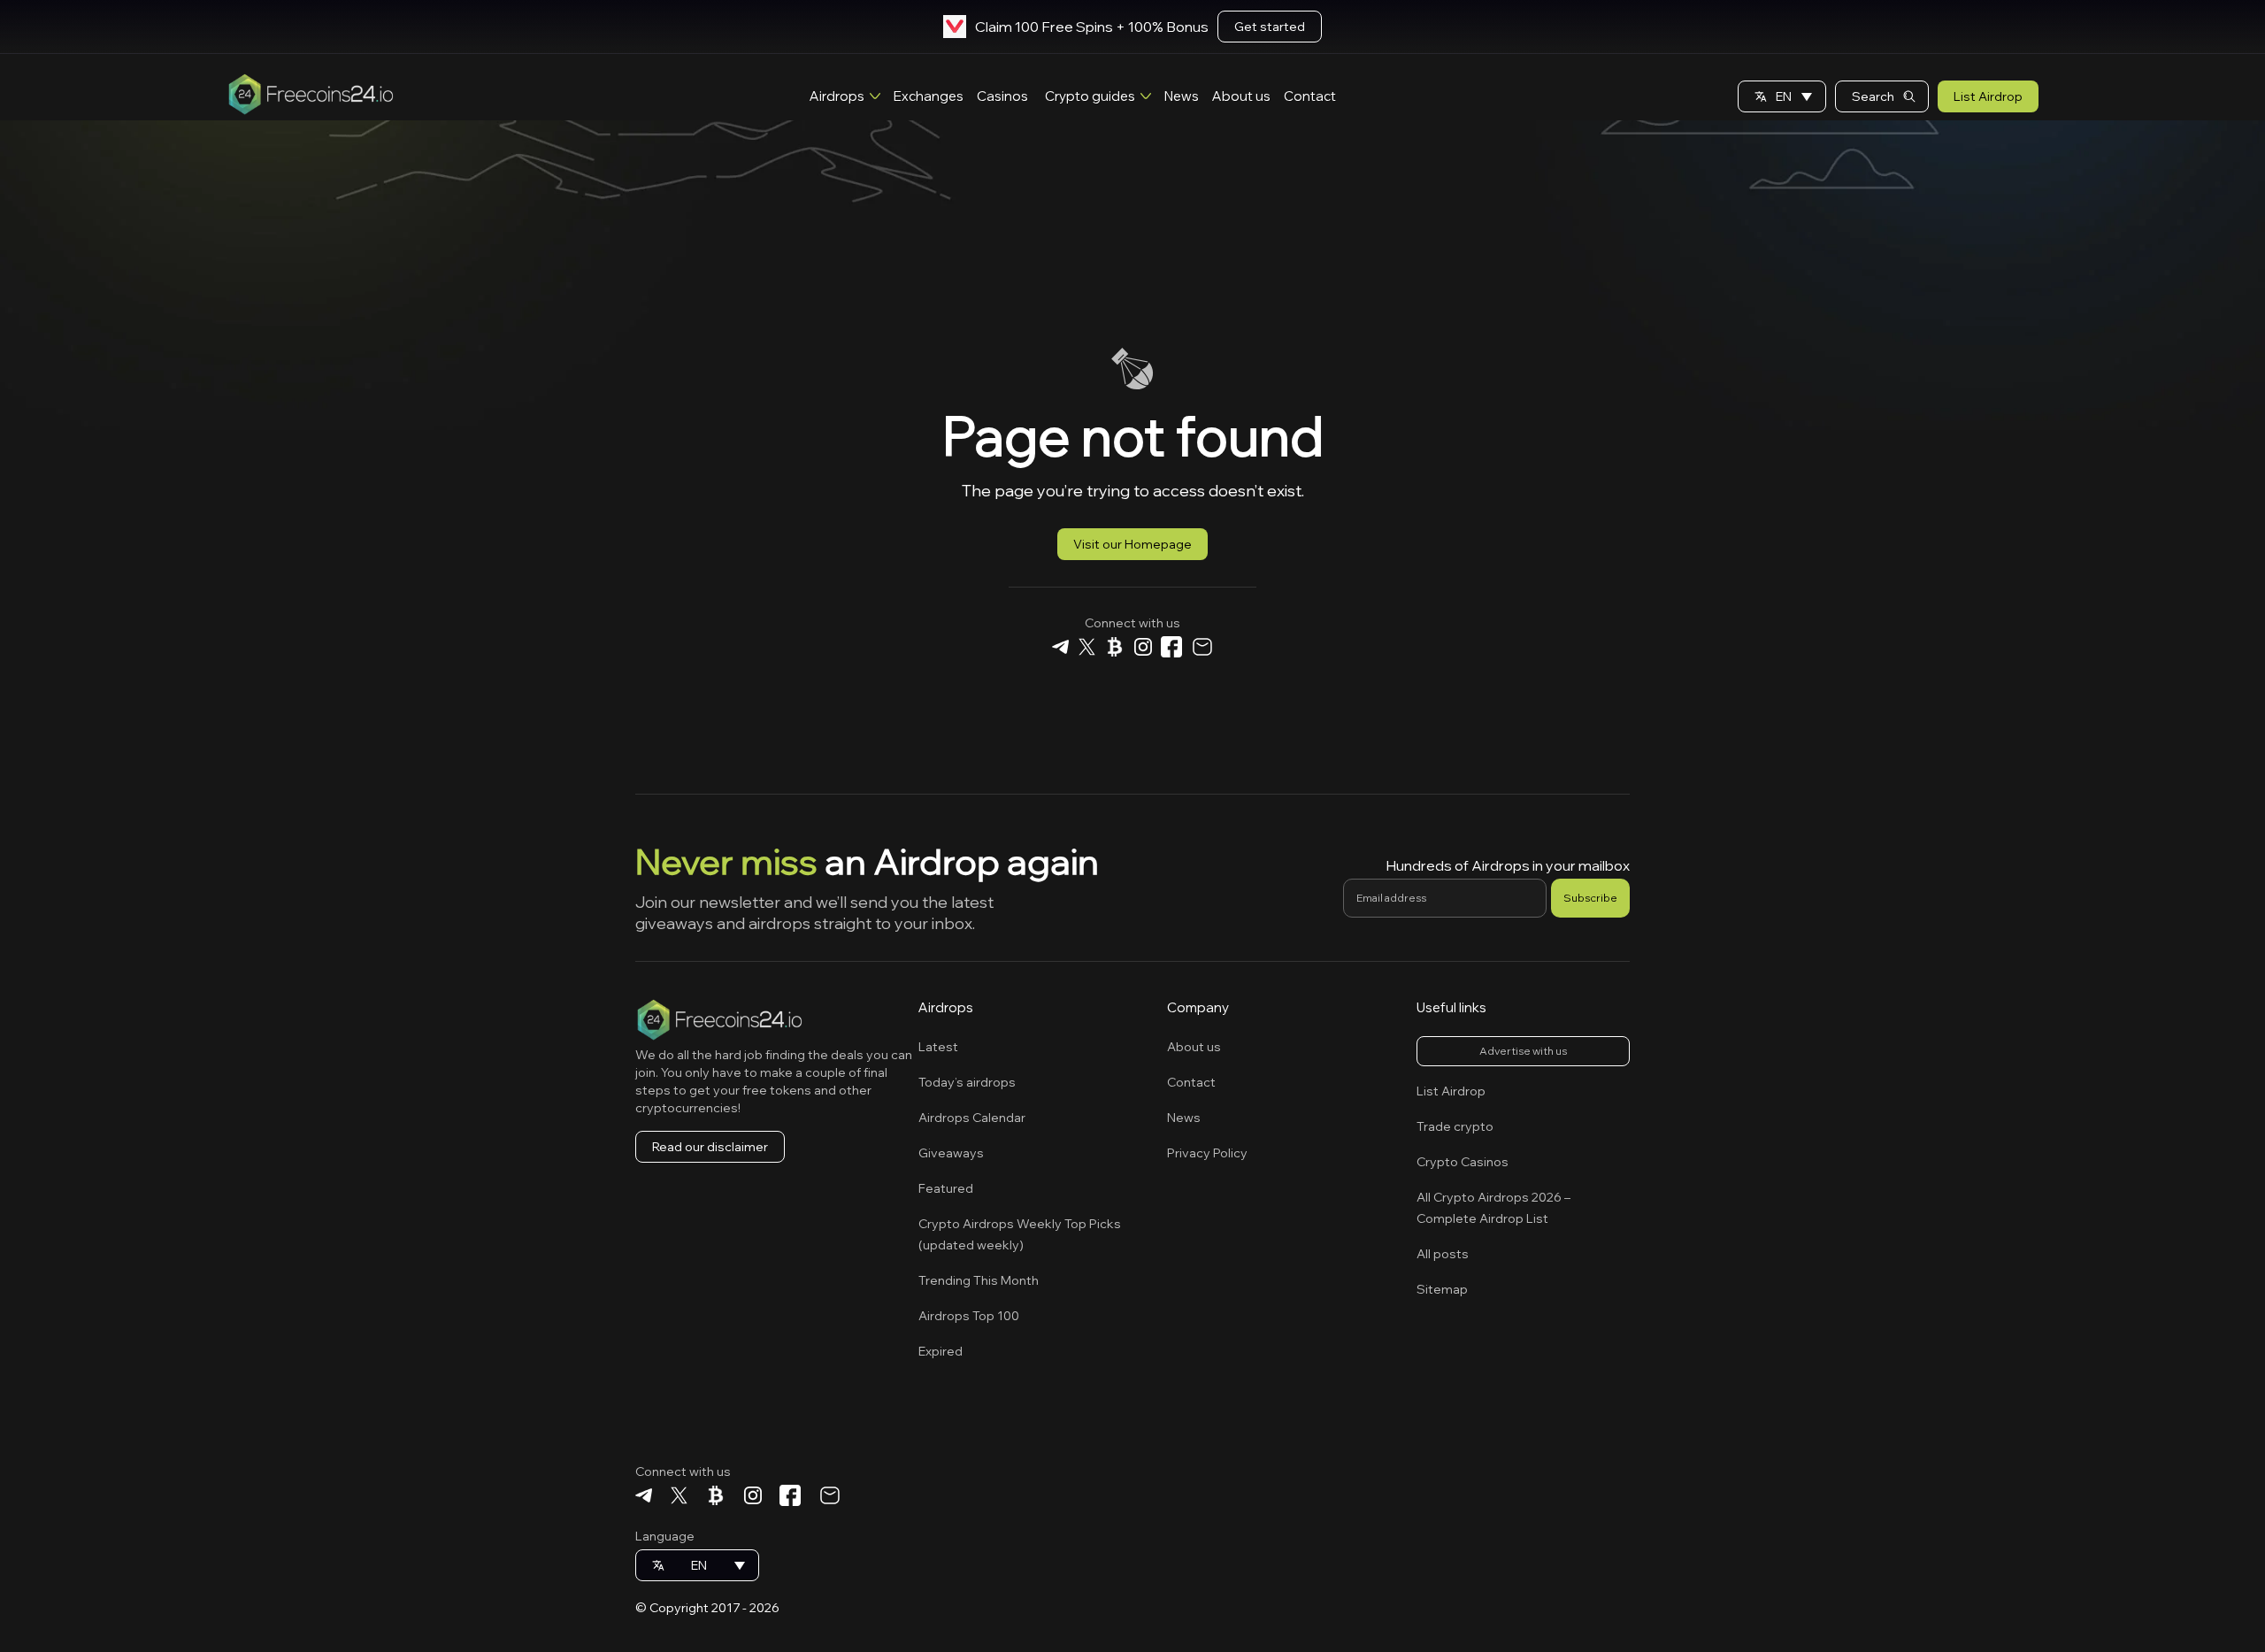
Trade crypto (1455, 1126)
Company (1198, 1007)
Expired (941, 1351)
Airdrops (837, 96)
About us (1241, 96)
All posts (1443, 1254)
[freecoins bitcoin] (1114, 649)
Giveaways (951, 1153)
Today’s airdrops (967, 1082)
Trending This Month (979, 1280)
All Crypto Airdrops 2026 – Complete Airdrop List (1493, 1208)
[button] (1782, 96)
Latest (938, 1047)
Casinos (1002, 96)
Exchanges (929, 96)
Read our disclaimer (710, 1147)
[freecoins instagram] (1143, 649)
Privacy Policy (1207, 1153)
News (1182, 96)
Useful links (1451, 1007)
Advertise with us (1523, 1051)
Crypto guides (1090, 96)
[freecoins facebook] (1171, 649)
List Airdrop (1988, 96)
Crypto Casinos (1463, 1162)
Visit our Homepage (1132, 544)
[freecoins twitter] (1086, 649)
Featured (946, 1188)
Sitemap (1442, 1289)
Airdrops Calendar (972, 1118)
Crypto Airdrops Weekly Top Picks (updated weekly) (1020, 1234)
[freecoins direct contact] (1202, 649)
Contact (1310, 96)
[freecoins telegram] (1060, 649)
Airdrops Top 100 (969, 1316)
